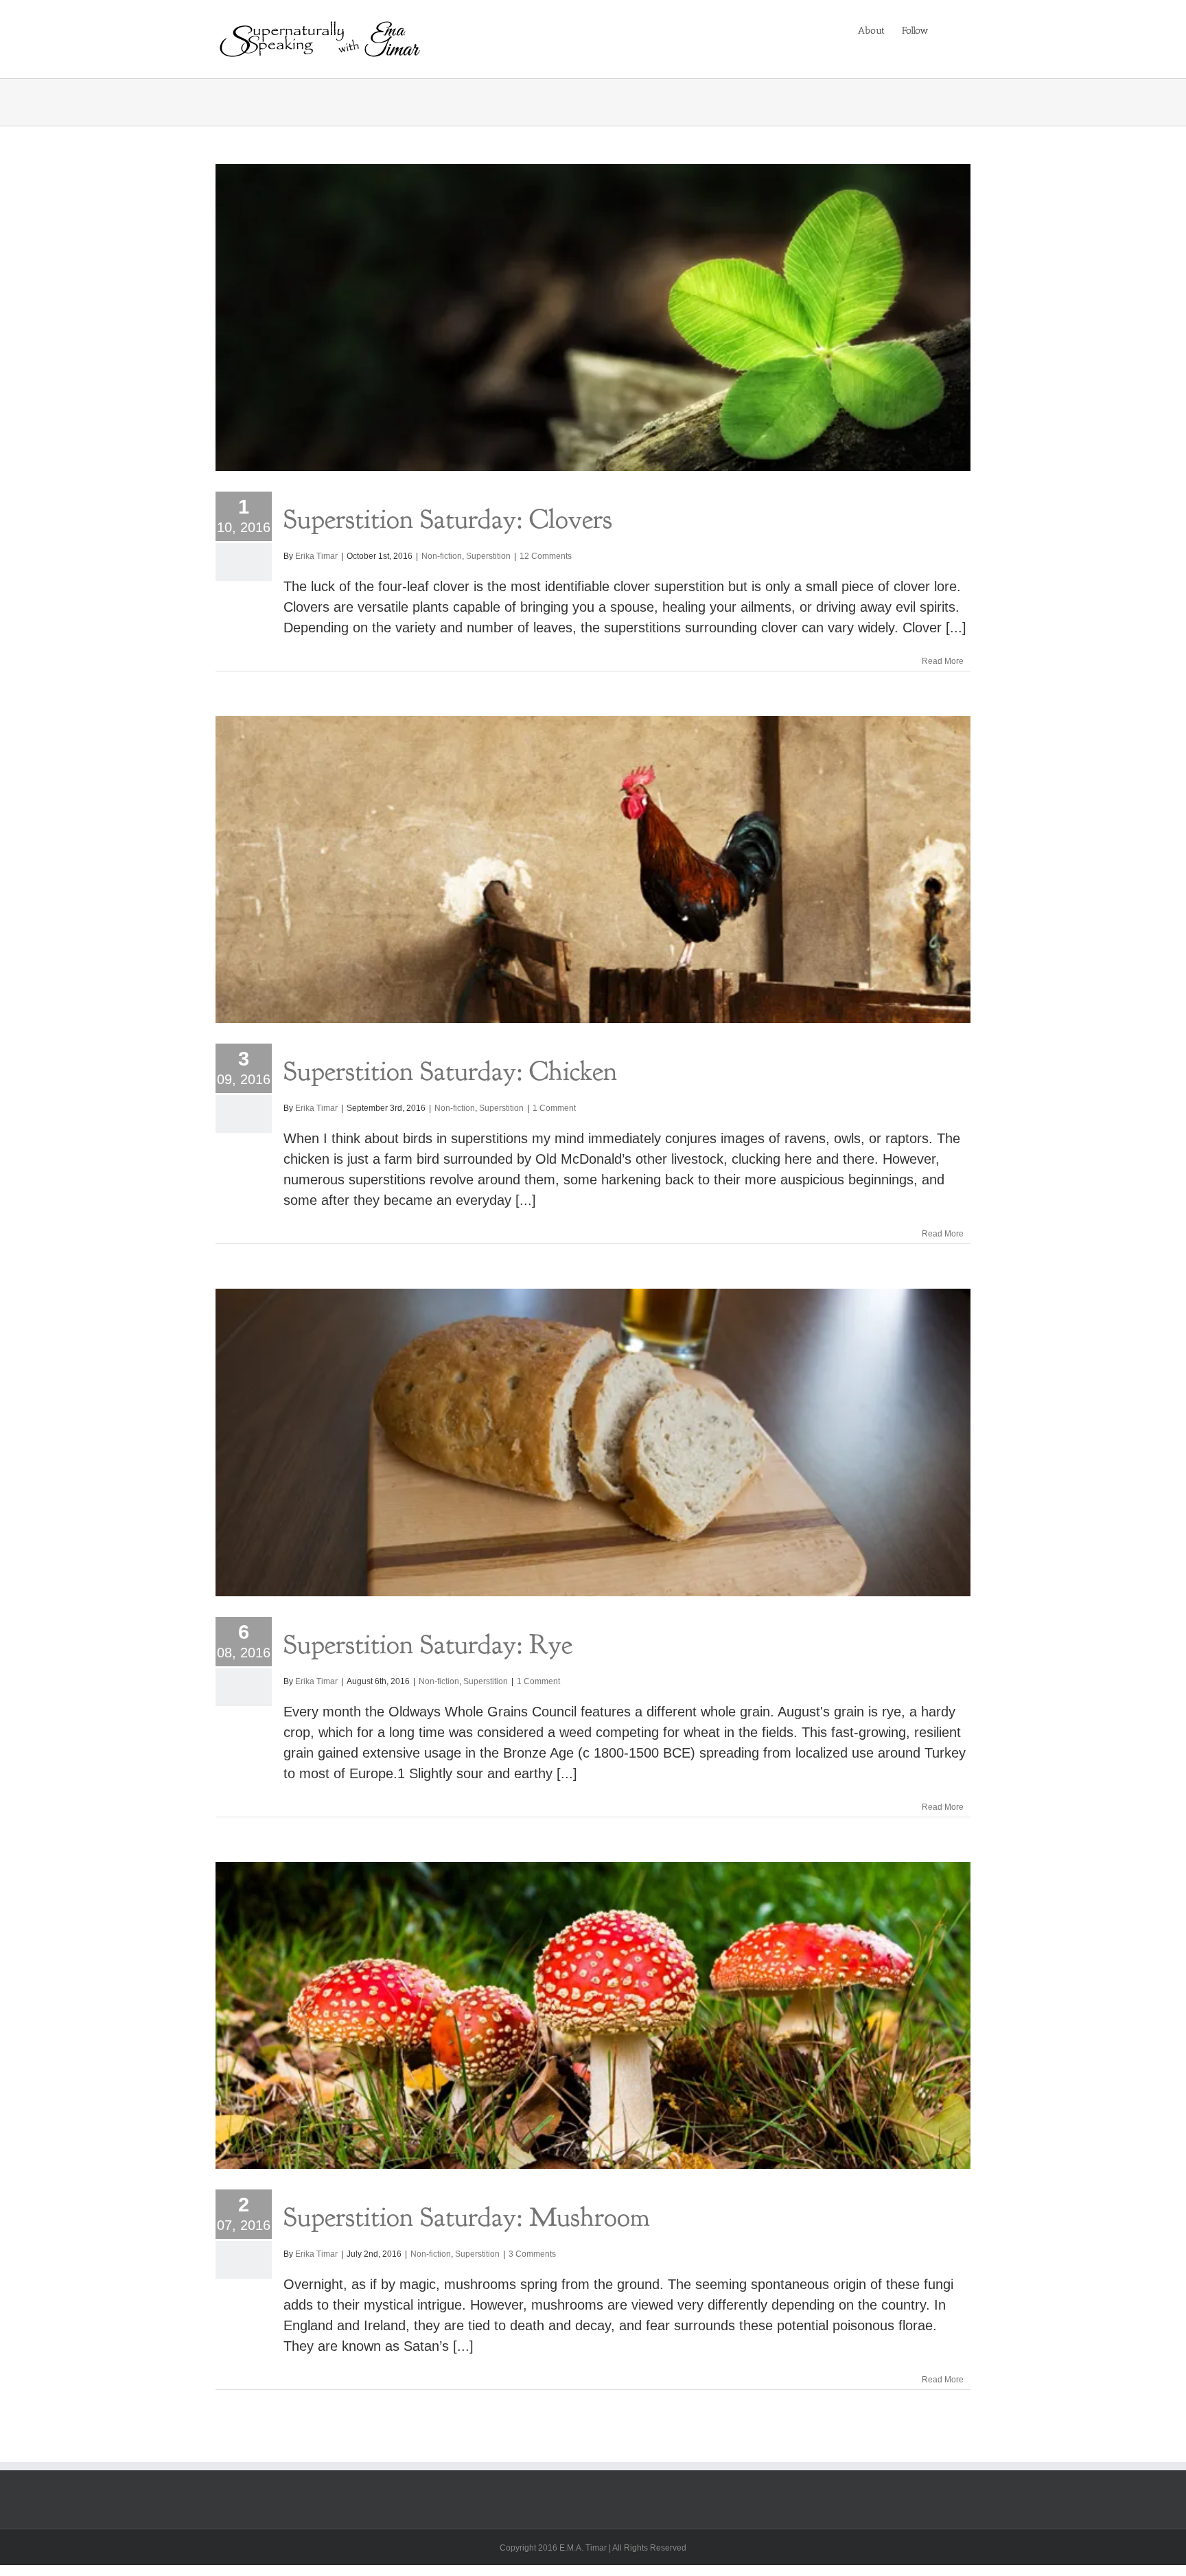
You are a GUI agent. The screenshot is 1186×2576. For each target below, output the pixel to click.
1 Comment (554, 1108)
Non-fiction (442, 556)
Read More (943, 661)
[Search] (950, 30)
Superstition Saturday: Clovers (448, 519)
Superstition (488, 556)
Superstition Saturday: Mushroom (467, 2217)
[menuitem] (871, 30)
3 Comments (532, 2254)
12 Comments (546, 556)
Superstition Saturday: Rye (428, 1644)
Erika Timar (316, 556)
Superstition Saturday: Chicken (450, 1071)
